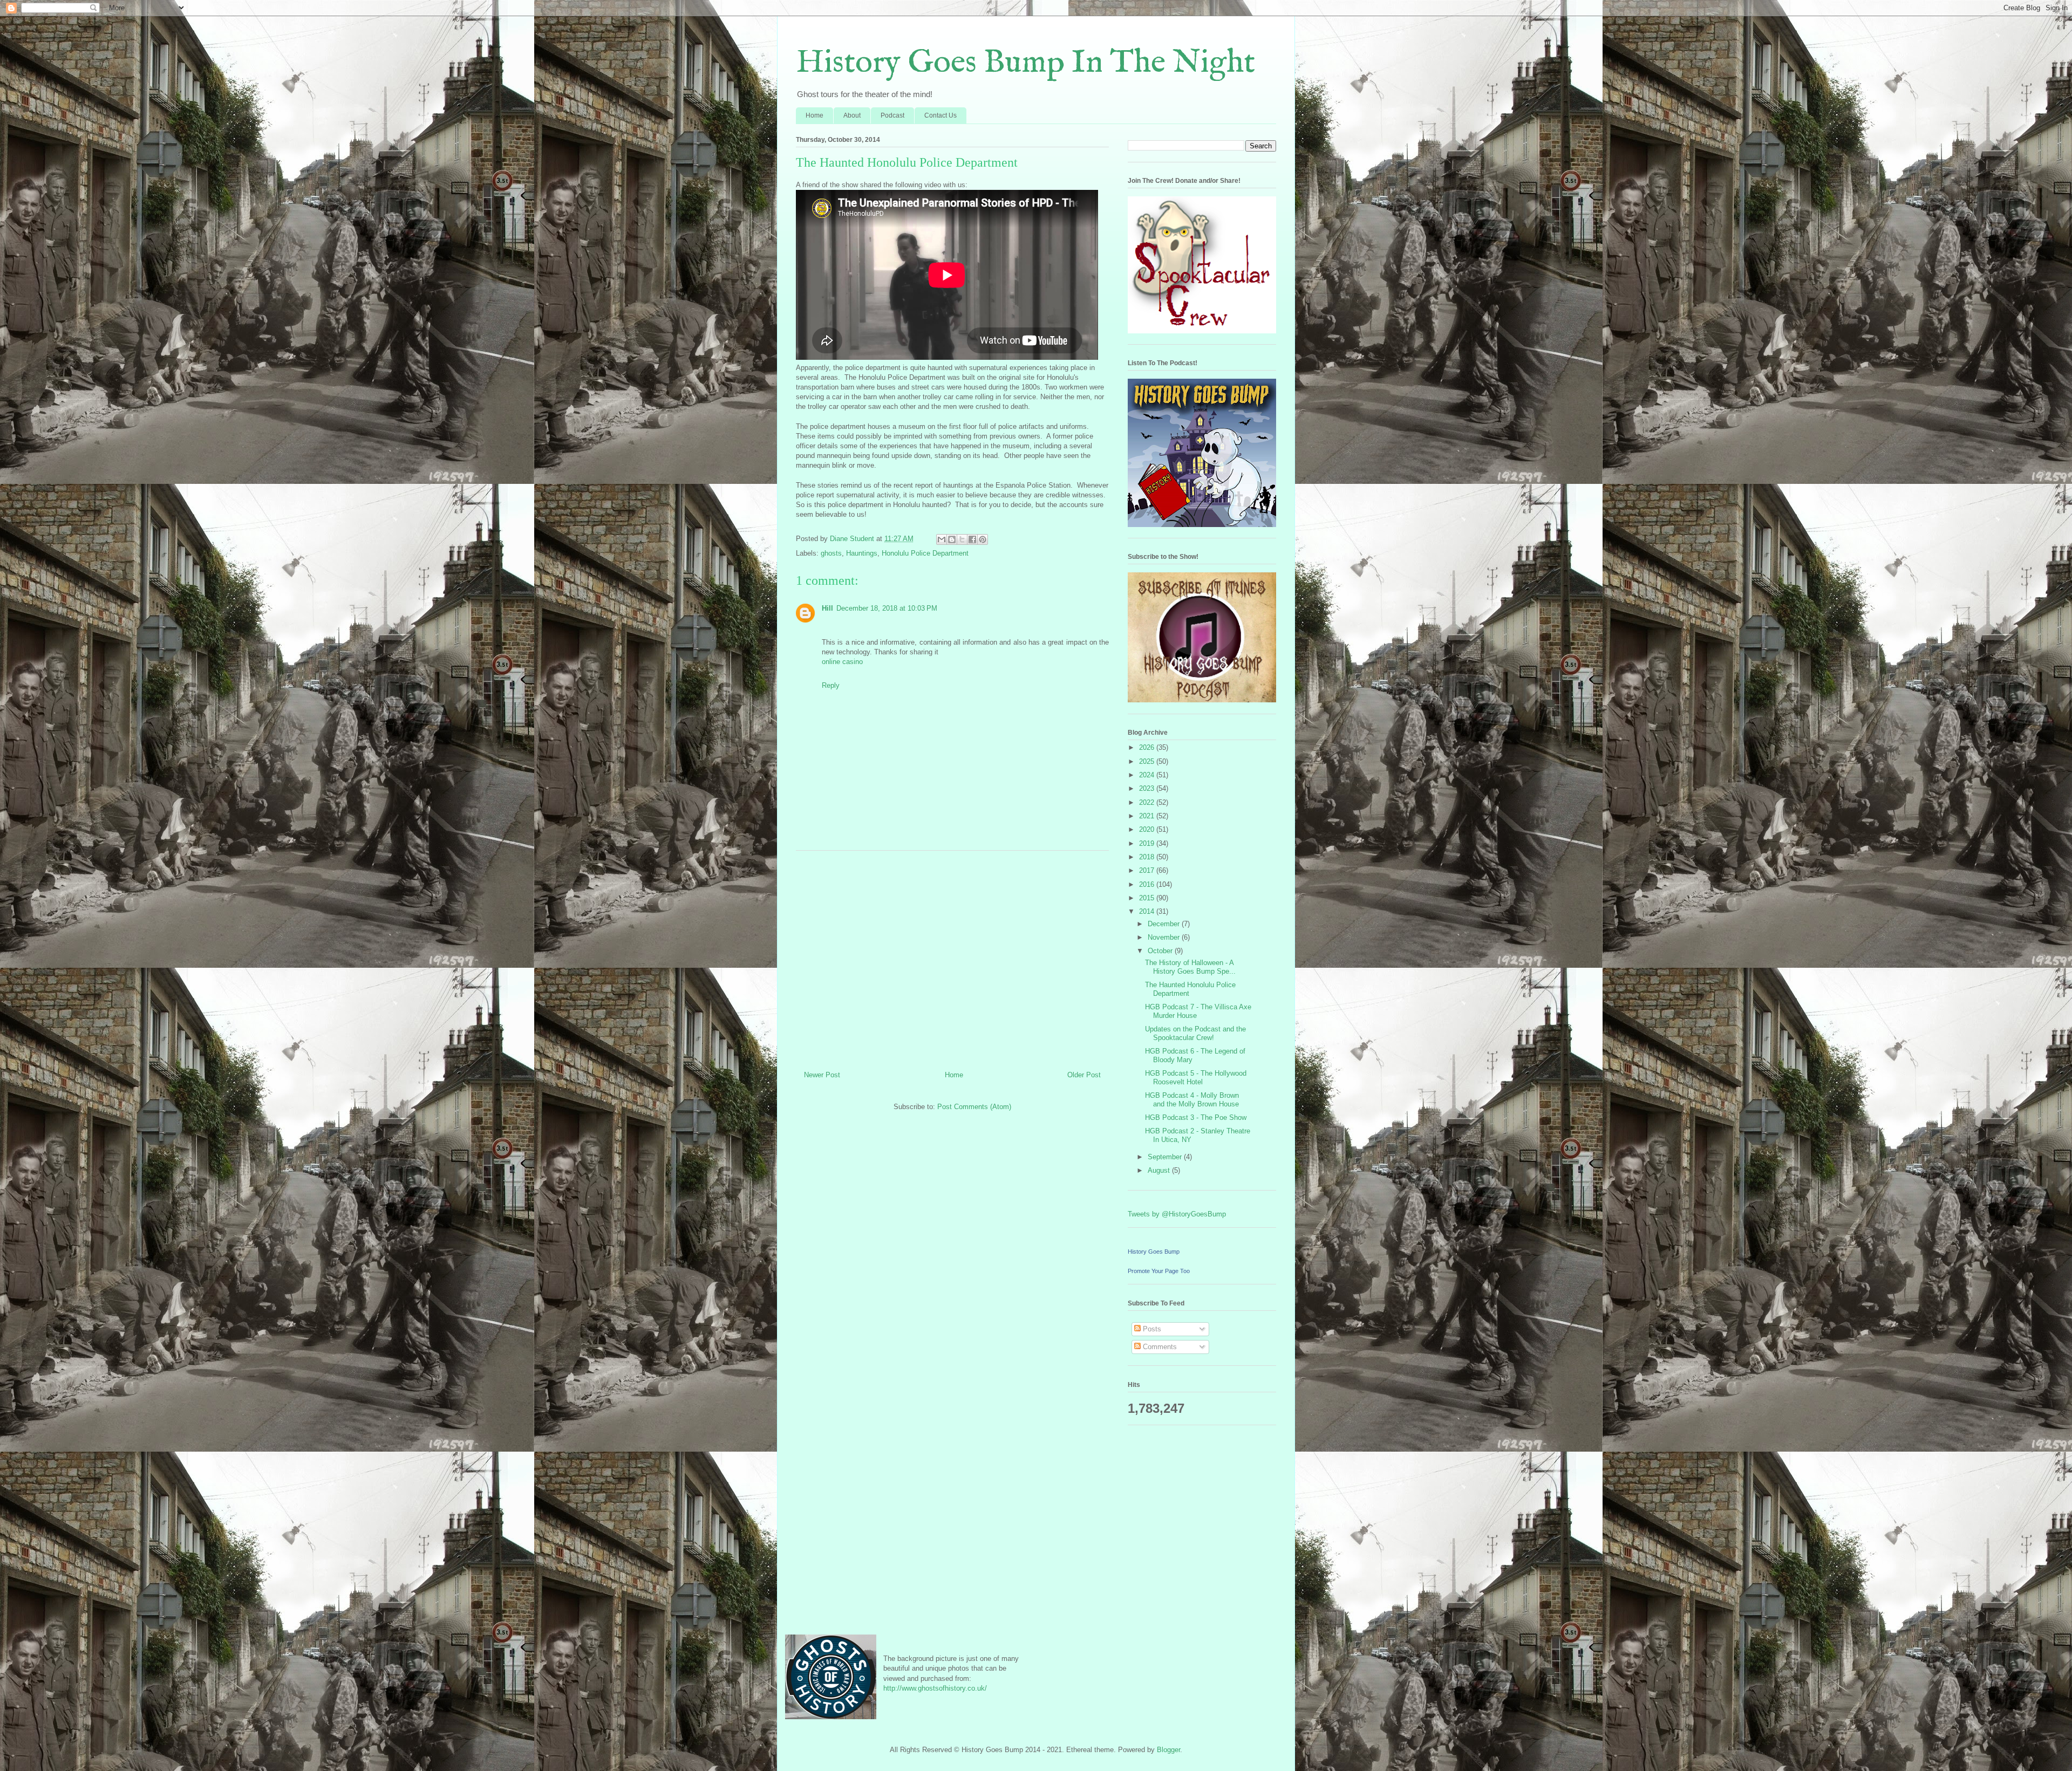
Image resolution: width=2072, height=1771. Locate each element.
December (1165, 924)
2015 (1148, 898)
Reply (831, 685)
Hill (827, 608)
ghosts (831, 553)
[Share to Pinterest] (983, 539)
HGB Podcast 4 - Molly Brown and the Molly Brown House (1192, 1100)
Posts (1151, 1329)
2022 (1148, 802)
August (1160, 1170)
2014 (1148, 911)
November (1165, 937)
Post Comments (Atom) (974, 1107)
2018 (1148, 857)
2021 (1148, 816)
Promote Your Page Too (1159, 1271)
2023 (1148, 788)
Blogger (1168, 1750)
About (852, 115)
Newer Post (822, 1075)
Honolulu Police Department (925, 553)
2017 (1148, 870)
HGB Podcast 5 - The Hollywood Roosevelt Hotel (1196, 1078)
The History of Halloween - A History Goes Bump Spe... (1190, 967)
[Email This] (942, 539)
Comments (1159, 1347)
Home (815, 115)
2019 (1148, 843)
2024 (1148, 775)
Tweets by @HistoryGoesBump (1177, 1214)
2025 (1148, 761)
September (1166, 1157)
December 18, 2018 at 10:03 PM (887, 608)
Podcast (892, 115)
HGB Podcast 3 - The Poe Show (1196, 1117)
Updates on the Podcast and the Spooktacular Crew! (1195, 1033)
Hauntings (862, 553)
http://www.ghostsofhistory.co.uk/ (935, 1688)
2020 (1148, 829)
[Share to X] (962, 539)
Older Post (1084, 1075)
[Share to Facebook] (972, 539)
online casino (842, 662)
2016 (1148, 884)
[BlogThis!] (952, 539)
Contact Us (940, 115)
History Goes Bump (1154, 1252)
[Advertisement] (952, 956)
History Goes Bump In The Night (1025, 63)
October (1161, 951)
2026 (1148, 747)
